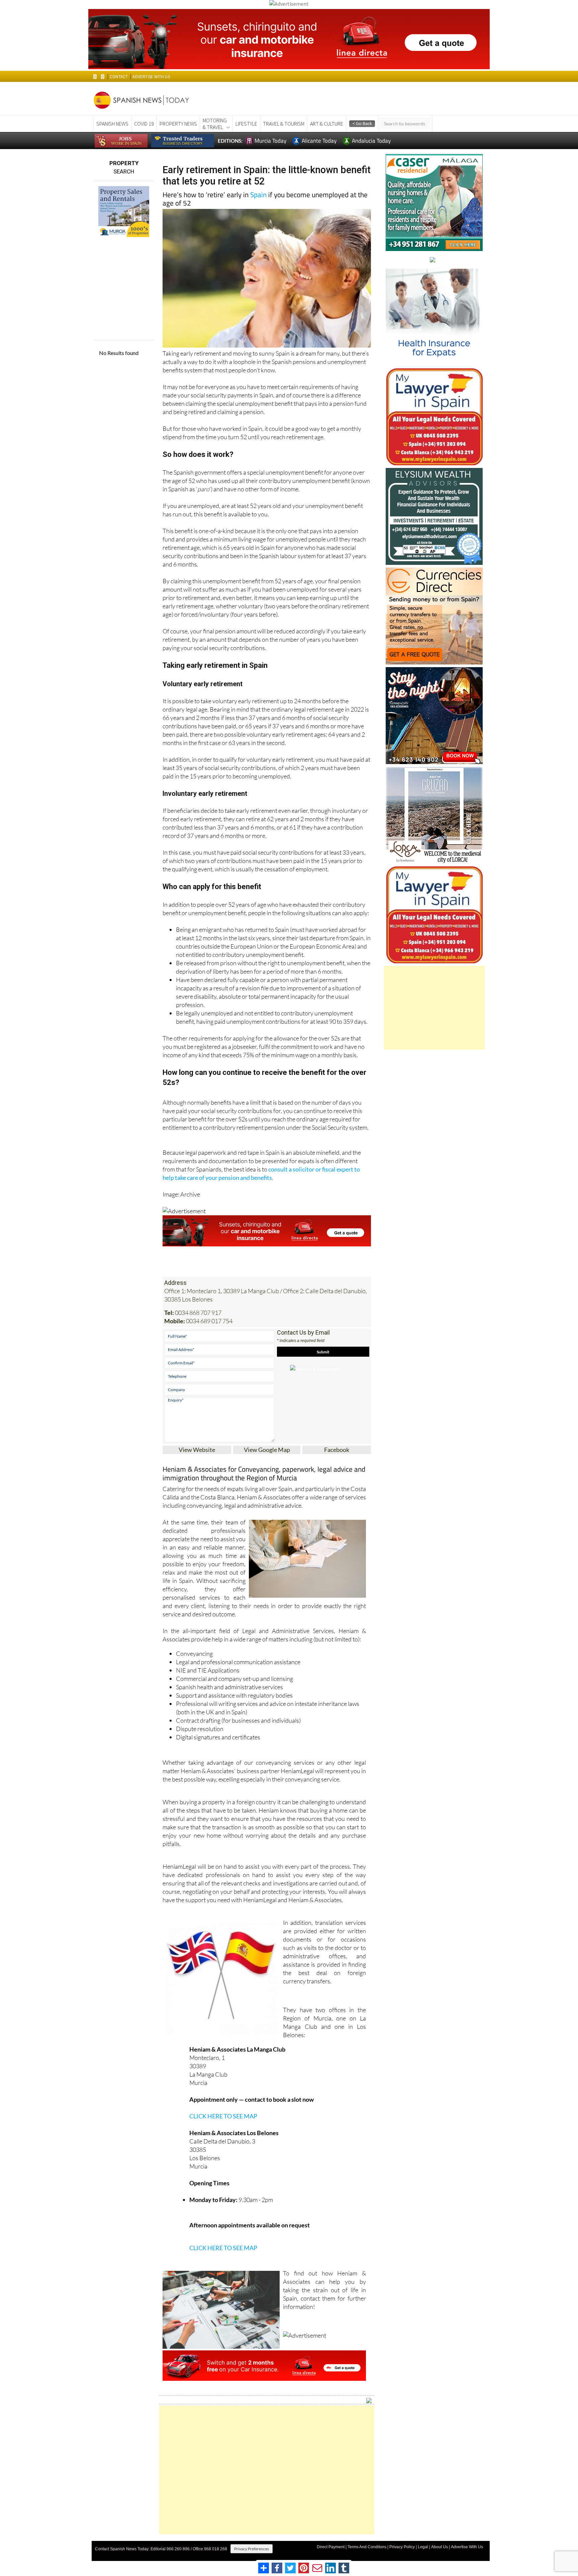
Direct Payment (331, 2547)
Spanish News (112, 124)
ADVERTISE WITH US (151, 77)
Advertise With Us (467, 2547)
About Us (440, 2547)
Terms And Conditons (367, 2547)
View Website (197, 1450)
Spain (258, 195)
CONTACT (119, 77)
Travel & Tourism (284, 124)
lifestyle (246, 124)
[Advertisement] (267, 2470)
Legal (423, 2547)
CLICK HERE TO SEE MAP (223, 2116)
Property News (178, 124)
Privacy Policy (402, 2547)
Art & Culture (327, 124)
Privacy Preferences (252, 2549)
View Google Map (267, 1450)
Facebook (337, 1450)
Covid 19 (144, 124)
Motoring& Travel (215, 124)
